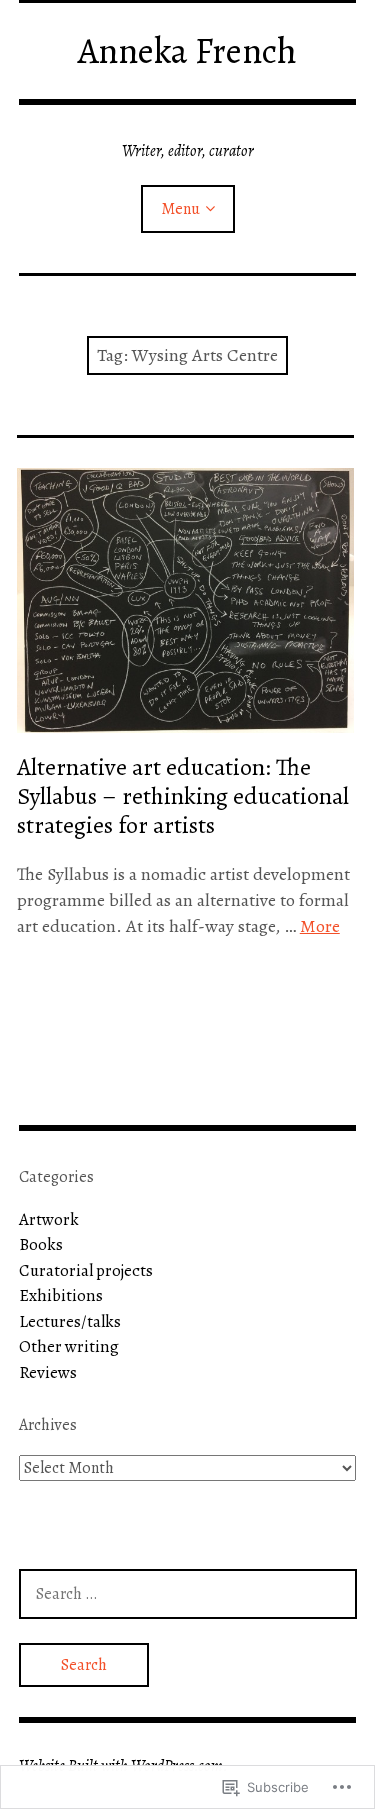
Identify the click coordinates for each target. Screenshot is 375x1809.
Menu (180, 209)
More (320, 926)
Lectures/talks (70, 1321)
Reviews (48, 1372)
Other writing (69, 1346)
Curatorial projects (86, 1270)
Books (41, 1244)
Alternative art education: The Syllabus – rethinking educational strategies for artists (183, 796)
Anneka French (187, 50)
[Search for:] (188, 1593)
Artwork (49, 1219)
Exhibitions (61, 1295)
